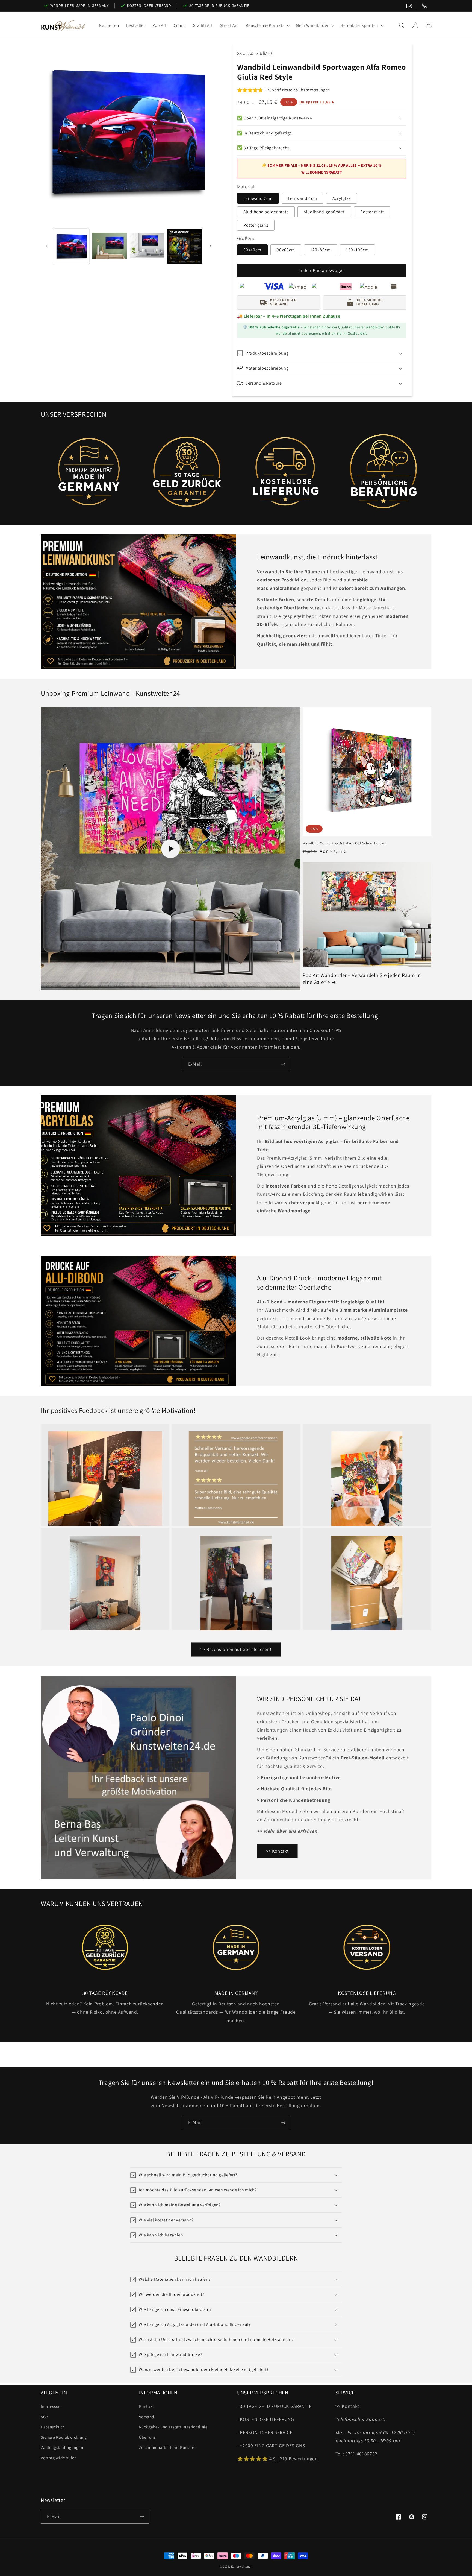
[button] (267, 25)
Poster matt (372, 212)
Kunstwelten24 (242, 2566)
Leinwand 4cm (303, 198)
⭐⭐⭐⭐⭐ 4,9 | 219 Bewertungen (278, 2459)
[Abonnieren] (283, 1064)
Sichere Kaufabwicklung (64, 2437)
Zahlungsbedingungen (62, 2447)
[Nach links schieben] (47, 246)
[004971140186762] (424, 6)
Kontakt (147, 2406)
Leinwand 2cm (258, 198)
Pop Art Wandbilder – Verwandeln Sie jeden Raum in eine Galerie (362, 979)
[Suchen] (402, 25)
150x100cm (357, 250)
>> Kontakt (277, 1851)
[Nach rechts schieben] (211, 246)
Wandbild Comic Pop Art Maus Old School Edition (345, 843)
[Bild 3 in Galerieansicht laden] (147, 246)
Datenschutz (52, 2427)
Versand (147, 2417)
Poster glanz (256, 225)
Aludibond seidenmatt (266, 212)
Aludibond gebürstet (324, 212)
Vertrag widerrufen (59, 2458)
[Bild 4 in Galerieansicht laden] (185, 246)
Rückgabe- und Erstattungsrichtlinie (173, 2427)
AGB (45, 2417)
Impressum (51, 2406)
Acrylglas (342, 198)
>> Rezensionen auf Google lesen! (236, 1649)
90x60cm (286, 250)
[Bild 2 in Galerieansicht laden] (109, 246)
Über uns (147, 2437)
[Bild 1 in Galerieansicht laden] (72, 246)
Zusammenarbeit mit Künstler (168, 2447)
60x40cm (253, 250)
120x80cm (321, 250)
